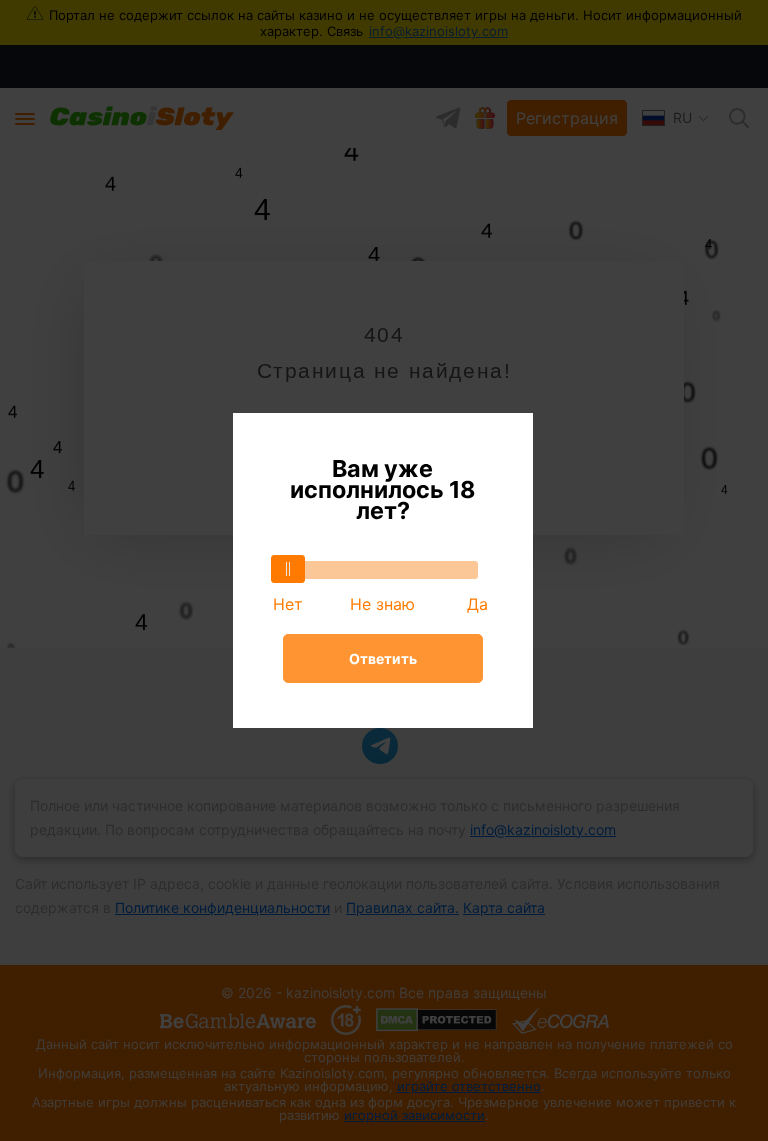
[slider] (288, 569)
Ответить (383, 658)
